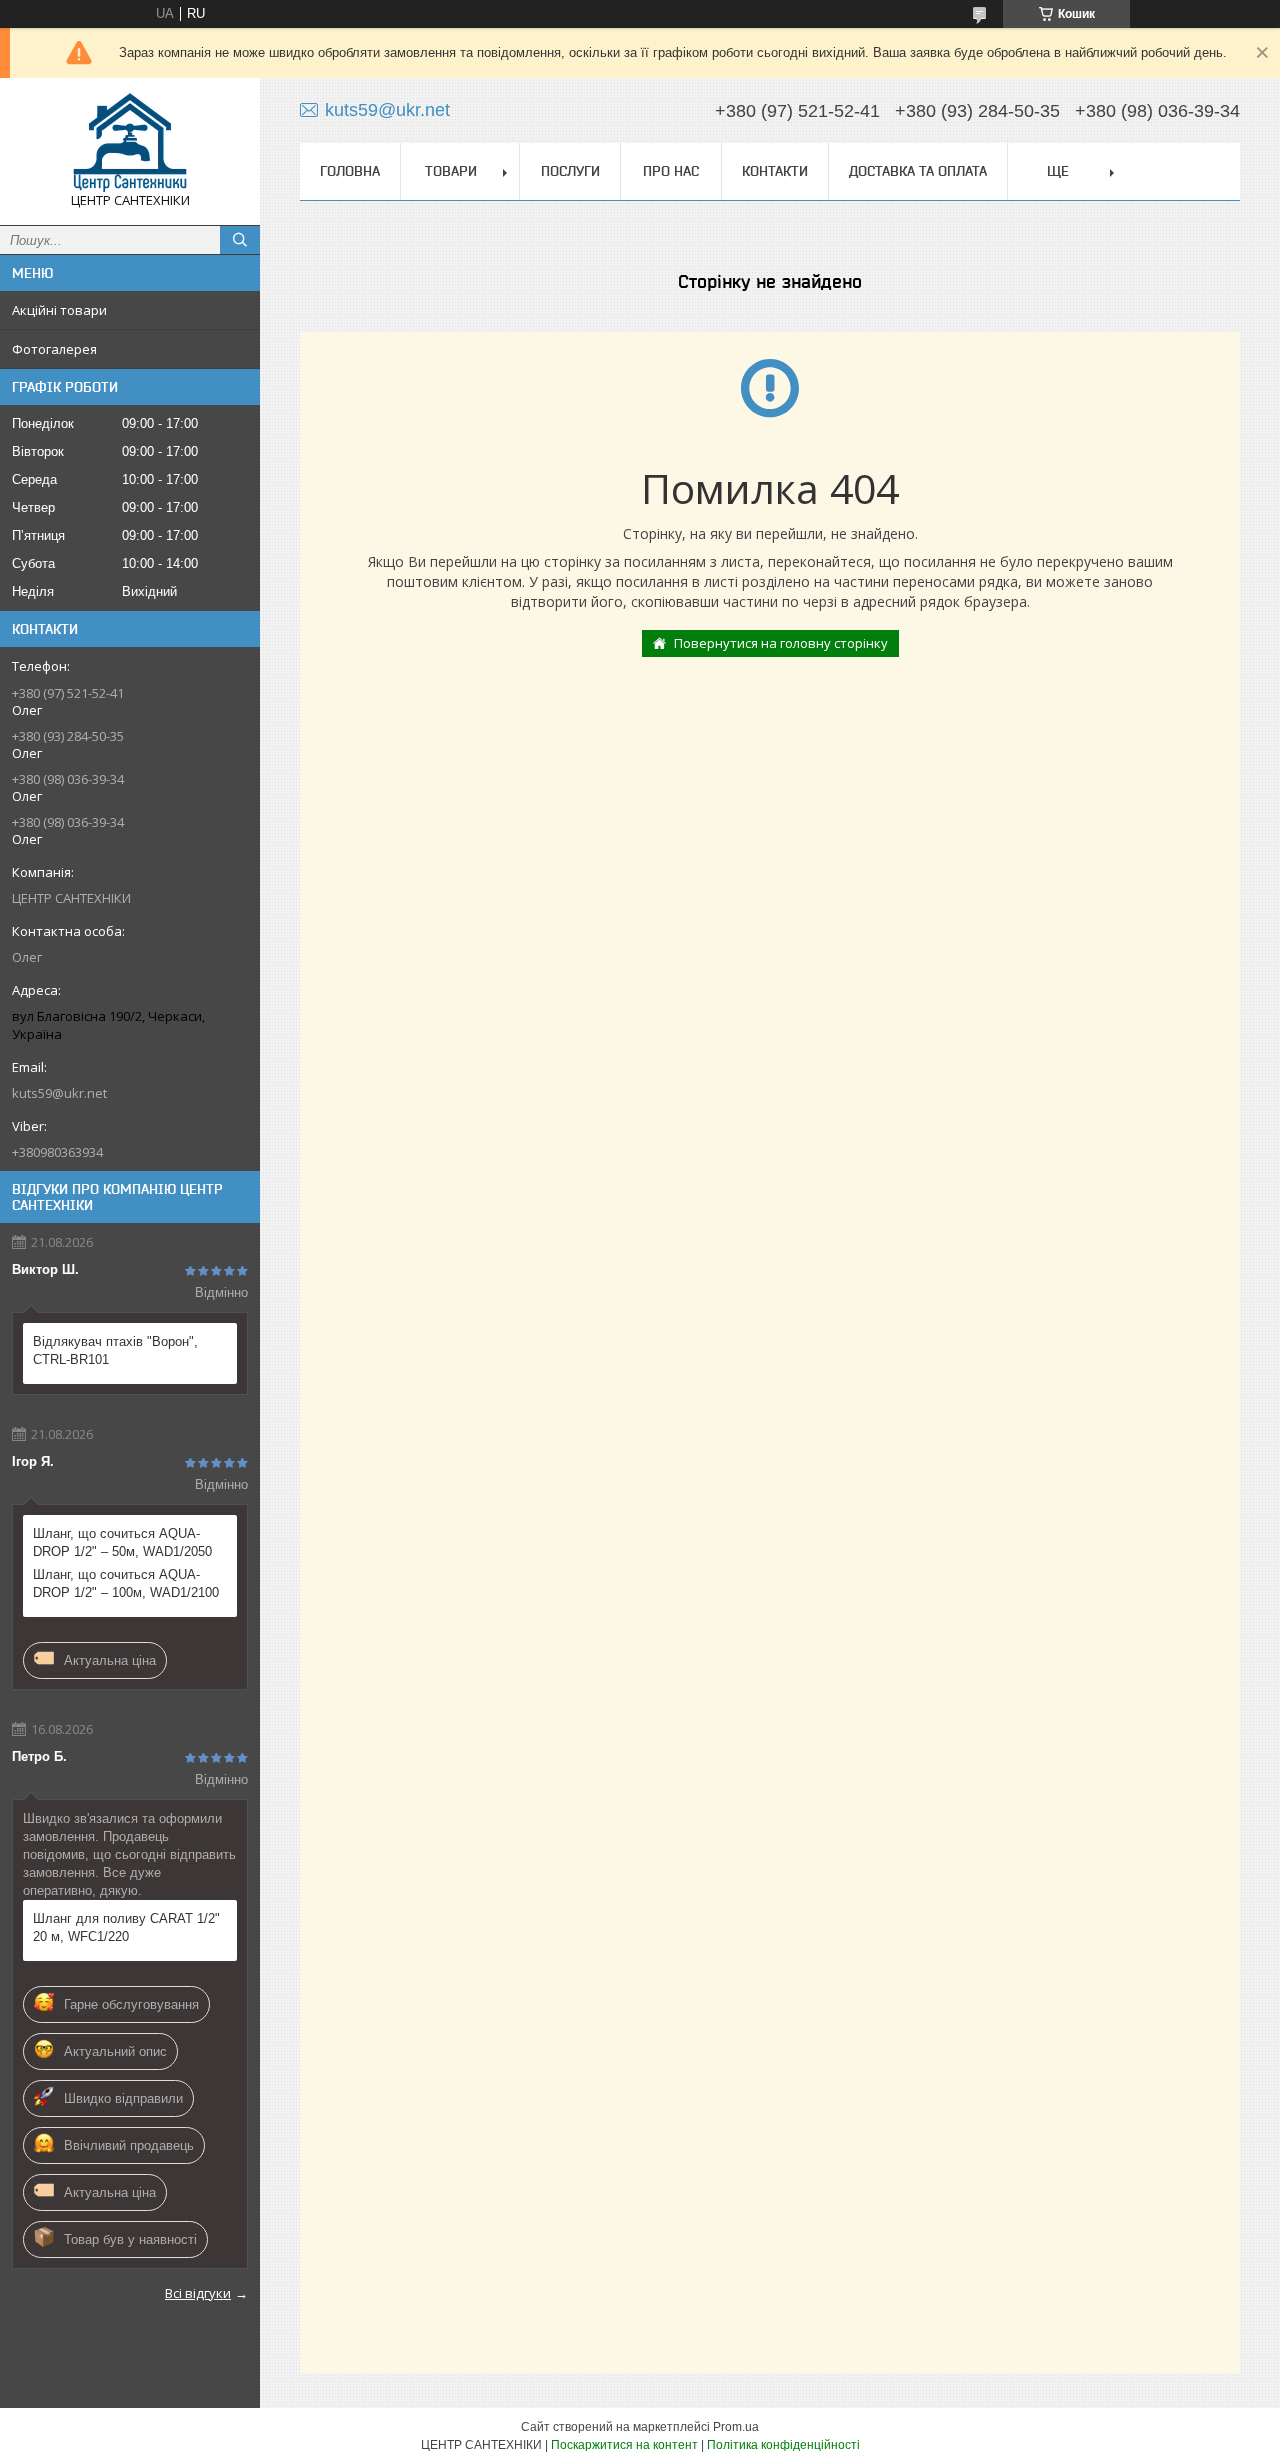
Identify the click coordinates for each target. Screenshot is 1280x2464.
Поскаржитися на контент (624, 2445)
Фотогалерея (54, 349)
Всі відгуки (198, 2293)
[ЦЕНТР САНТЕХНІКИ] (130, 142)
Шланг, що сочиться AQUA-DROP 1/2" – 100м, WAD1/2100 (126, 1583)
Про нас (671, 171)
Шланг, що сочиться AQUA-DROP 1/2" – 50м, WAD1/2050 (122, 1542)
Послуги (570, 171)
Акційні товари (59, 310)
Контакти (775, 171)
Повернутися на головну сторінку (781, 643)
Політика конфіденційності (783, 2445)
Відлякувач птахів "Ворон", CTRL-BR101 (115, 1350)
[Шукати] (240, 240)
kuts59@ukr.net (59, 1093)
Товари (451, 171)
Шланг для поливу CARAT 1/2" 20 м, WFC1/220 (126, 1927)
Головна (350, 171)
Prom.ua (736, 2427)
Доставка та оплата (918, 171)
